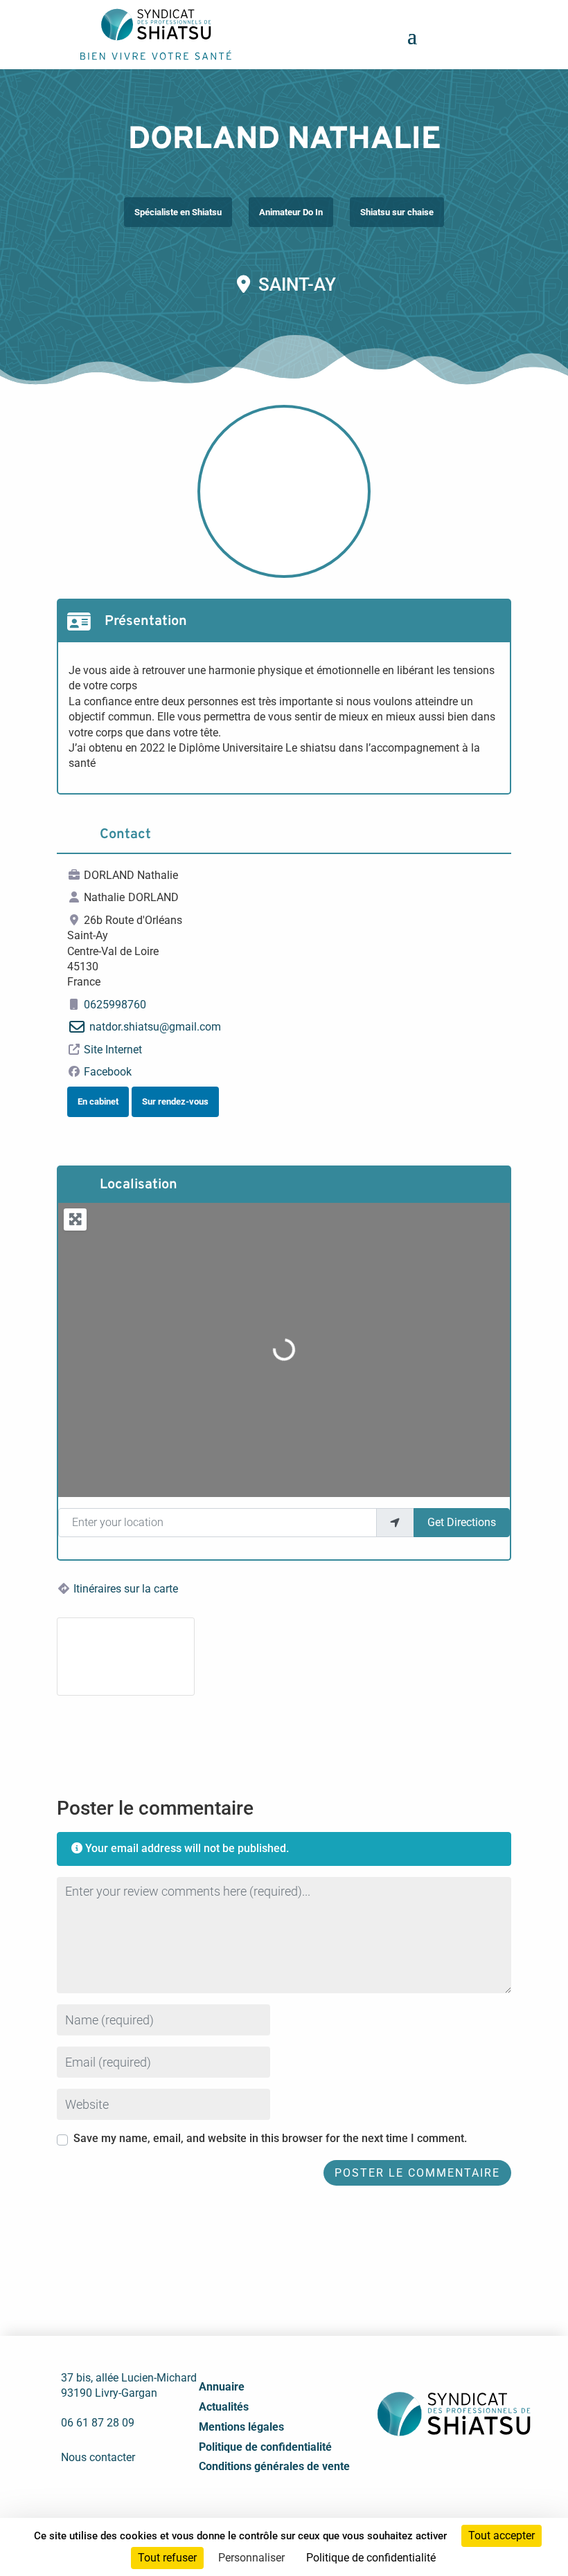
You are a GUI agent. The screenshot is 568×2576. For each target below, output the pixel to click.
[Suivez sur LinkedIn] (437, 2470)
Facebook (108, 1072)
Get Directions (462, 1522)
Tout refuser (167, 2558)
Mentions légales (241, 2427)
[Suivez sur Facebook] (407, 2470)
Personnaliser (251, 2558)
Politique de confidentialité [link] (371, 2558)
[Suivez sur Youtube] (468, 2470)
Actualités (224, 2407)
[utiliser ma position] (395, 1523)
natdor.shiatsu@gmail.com (155, 1027)
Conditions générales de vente (274, 2466)
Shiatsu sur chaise (397, 212)
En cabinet (98, 1101)
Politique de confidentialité (265, 2447)
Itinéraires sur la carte (126, 1589)
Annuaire (222, 2387)
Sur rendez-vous (175, 1101)
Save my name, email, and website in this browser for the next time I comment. (270, 2138)
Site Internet (113, 1050)
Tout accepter (502, 2536)
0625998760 (115, 1005)
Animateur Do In (291, 212)
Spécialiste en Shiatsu (178, 212)
